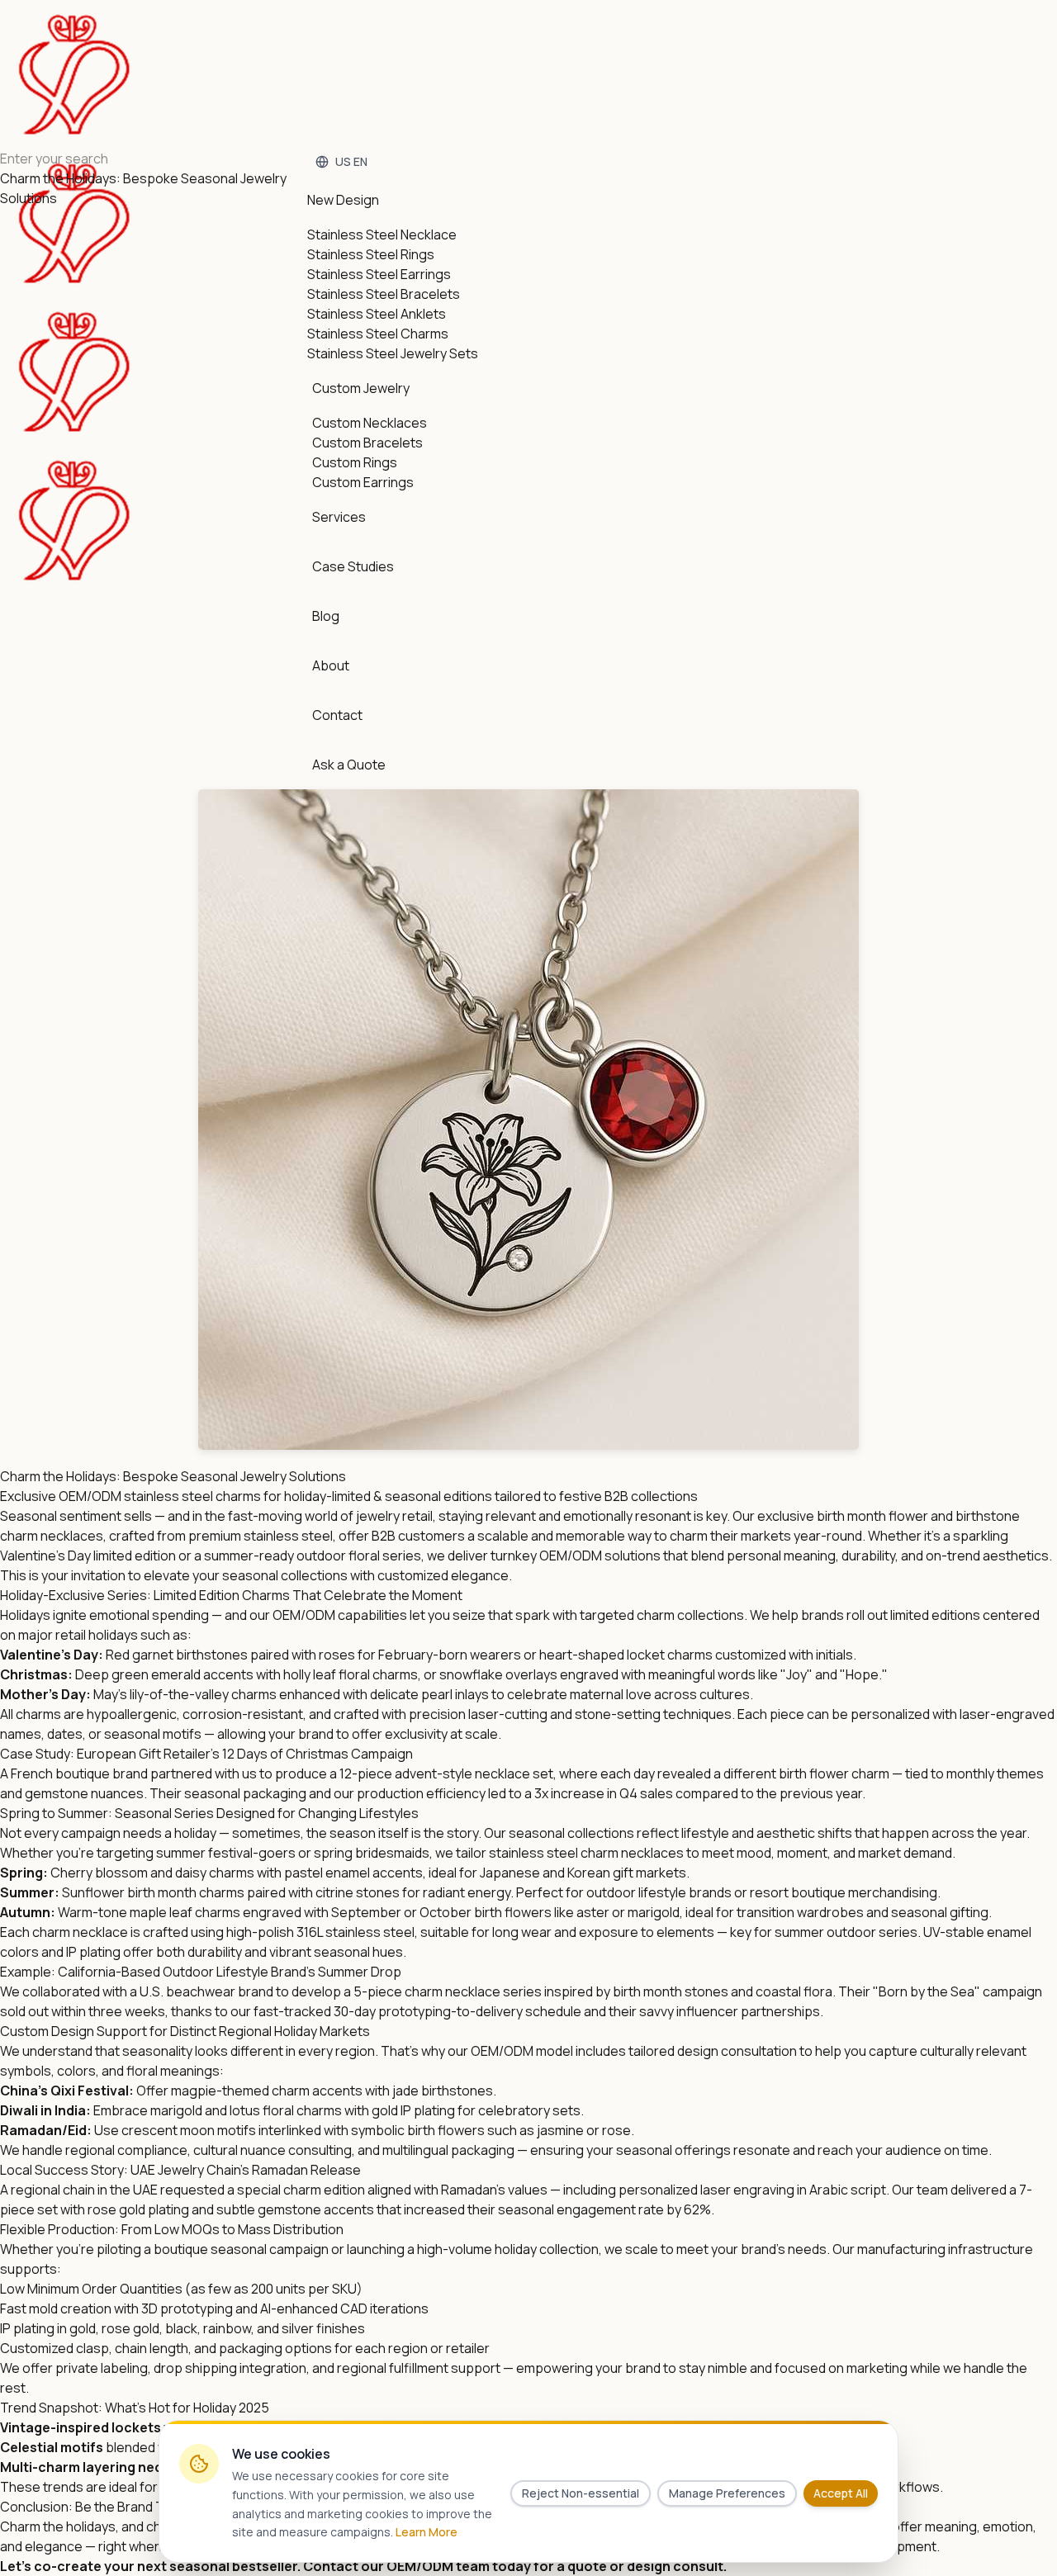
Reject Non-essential (581, 2493)
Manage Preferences (727, 2493)
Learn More (427, 2532)
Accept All (841, 2493)
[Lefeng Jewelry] (74, 297)
